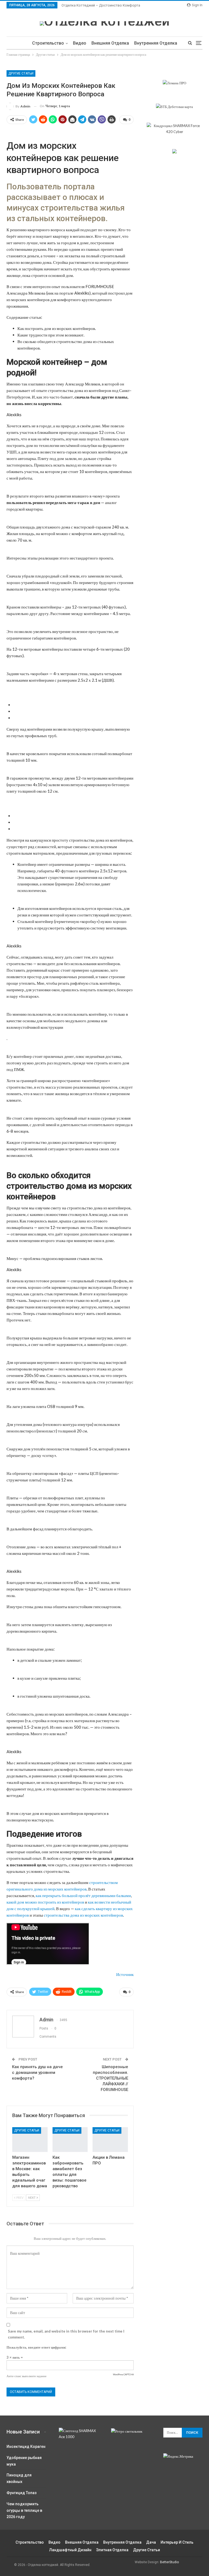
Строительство (48, 43)
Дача (151, 2542)
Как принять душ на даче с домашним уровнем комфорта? (37, 2072)
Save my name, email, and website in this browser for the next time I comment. (66, 2334)
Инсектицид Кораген (26, 2447)
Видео (80, 43)
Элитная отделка (112, 2550)
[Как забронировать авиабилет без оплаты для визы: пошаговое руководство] (70, 2140)
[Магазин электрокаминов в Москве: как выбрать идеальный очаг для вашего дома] (30, 2140)
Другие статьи (21, 73)
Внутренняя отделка (156, 43)
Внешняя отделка (110, 43)
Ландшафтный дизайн (70, 2550)
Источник (125, 1974)
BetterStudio (169, 2562)
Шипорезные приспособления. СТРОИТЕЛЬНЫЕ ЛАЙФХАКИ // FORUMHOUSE (110, 2078)
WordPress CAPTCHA (123, 2374)
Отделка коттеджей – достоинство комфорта (101, 5)
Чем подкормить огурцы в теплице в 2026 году (24, 2510)
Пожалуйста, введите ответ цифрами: (36, 2347)
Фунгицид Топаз (21, 2493)
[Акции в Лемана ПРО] (110, 2140)
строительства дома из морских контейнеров (83, 1915)
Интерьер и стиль (177, 2542)
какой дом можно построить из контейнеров (45, 1902)
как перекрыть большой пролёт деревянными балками (83, 1895)
